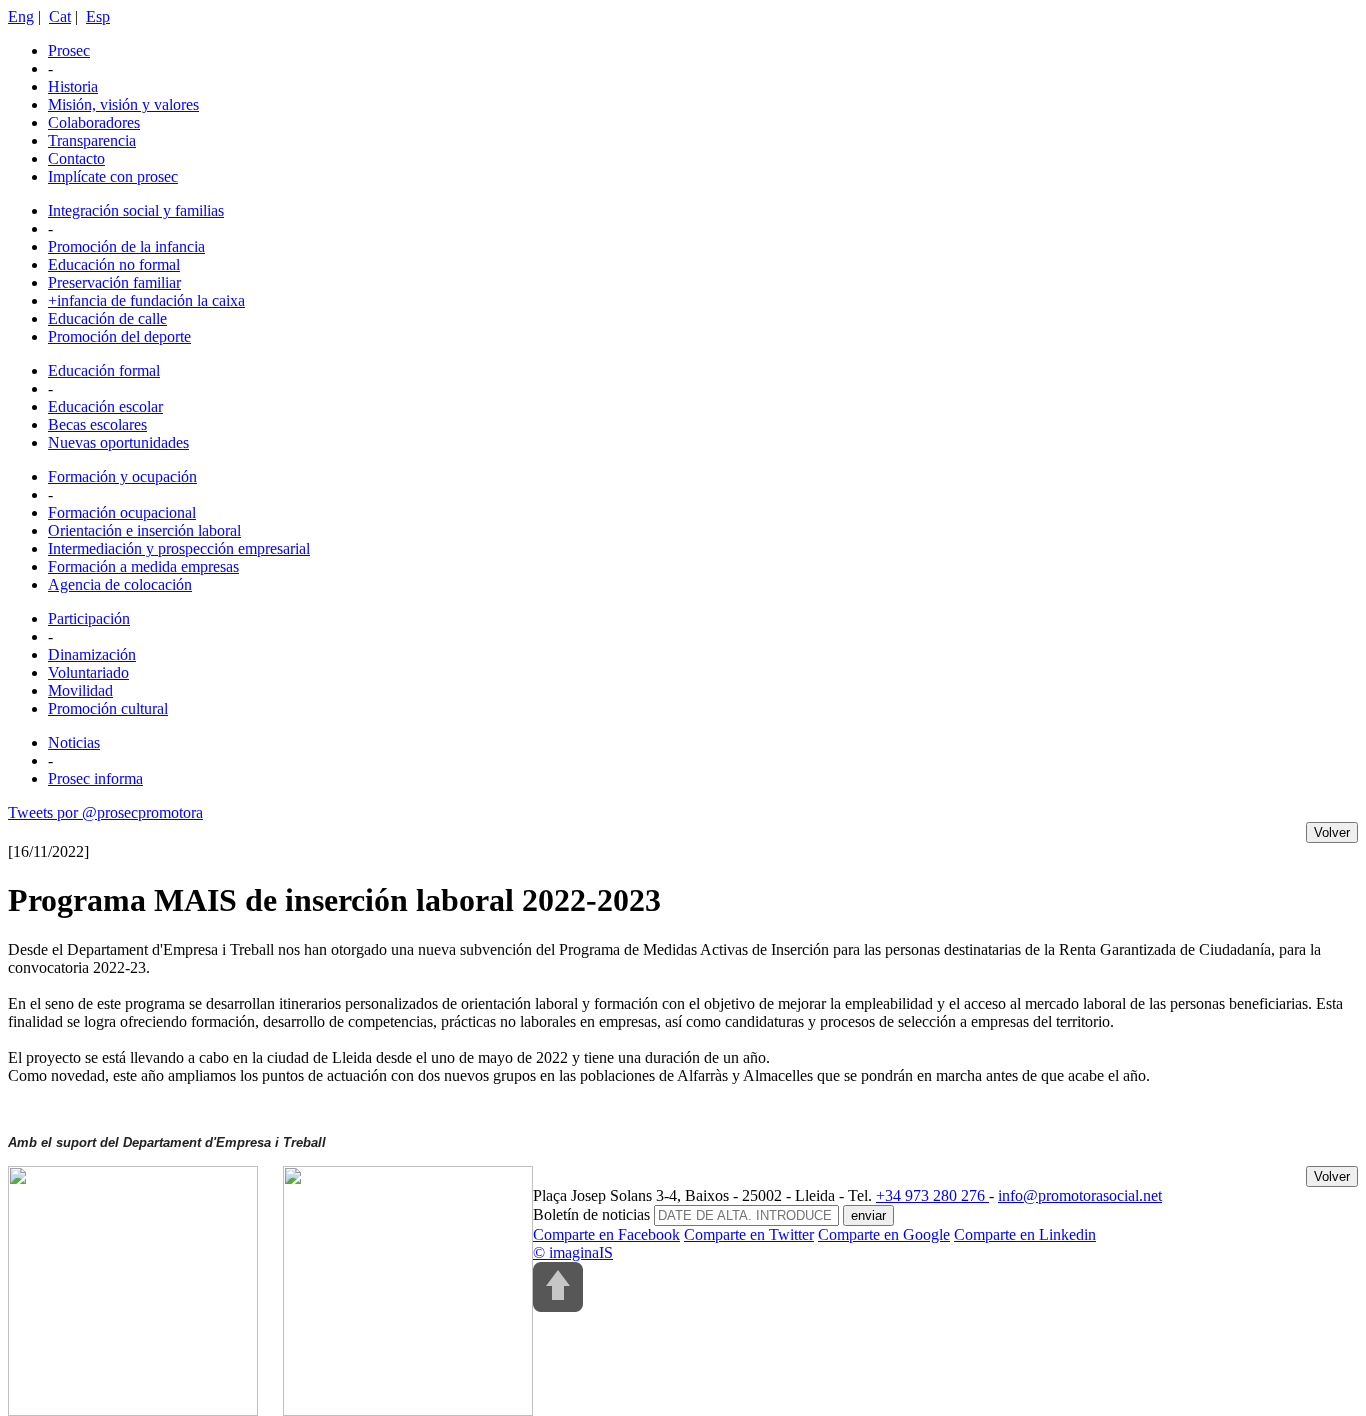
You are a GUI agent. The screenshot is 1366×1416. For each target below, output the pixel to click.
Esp (98, 16)
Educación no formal (114, 264)
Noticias (74, 742)
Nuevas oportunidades (118, 442)
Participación (89, 618)
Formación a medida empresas (143, 566)
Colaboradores (94, 122)
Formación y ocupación (122, 476)
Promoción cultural (108, 708)
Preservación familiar (114, 282)
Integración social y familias (136, 210)
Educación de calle (107, 318)
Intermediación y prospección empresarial (179, 548)
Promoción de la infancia (126, 246)
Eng (21, 16)
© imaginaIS (573, 1252)
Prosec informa (95, 778)
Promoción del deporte (119, 336)
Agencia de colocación (120, 584)
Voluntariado (88, 672)
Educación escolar (105, 406)
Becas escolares (97, 424)
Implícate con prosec (113, 176)
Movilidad (80, 690)
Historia (73, 86)
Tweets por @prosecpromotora (105, 812)
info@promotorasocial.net (1080, 1195)
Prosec (69, 50)
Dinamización (92, 654)
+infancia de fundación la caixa (146, 300)
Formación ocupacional (122, 512)
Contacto (76, 158)
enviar (868, 1215)
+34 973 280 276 (932, 1195)
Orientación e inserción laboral (144, 530)
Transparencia (92, 140)
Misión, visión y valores (123, 104)
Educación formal (104, 370)
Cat (60, 16)
